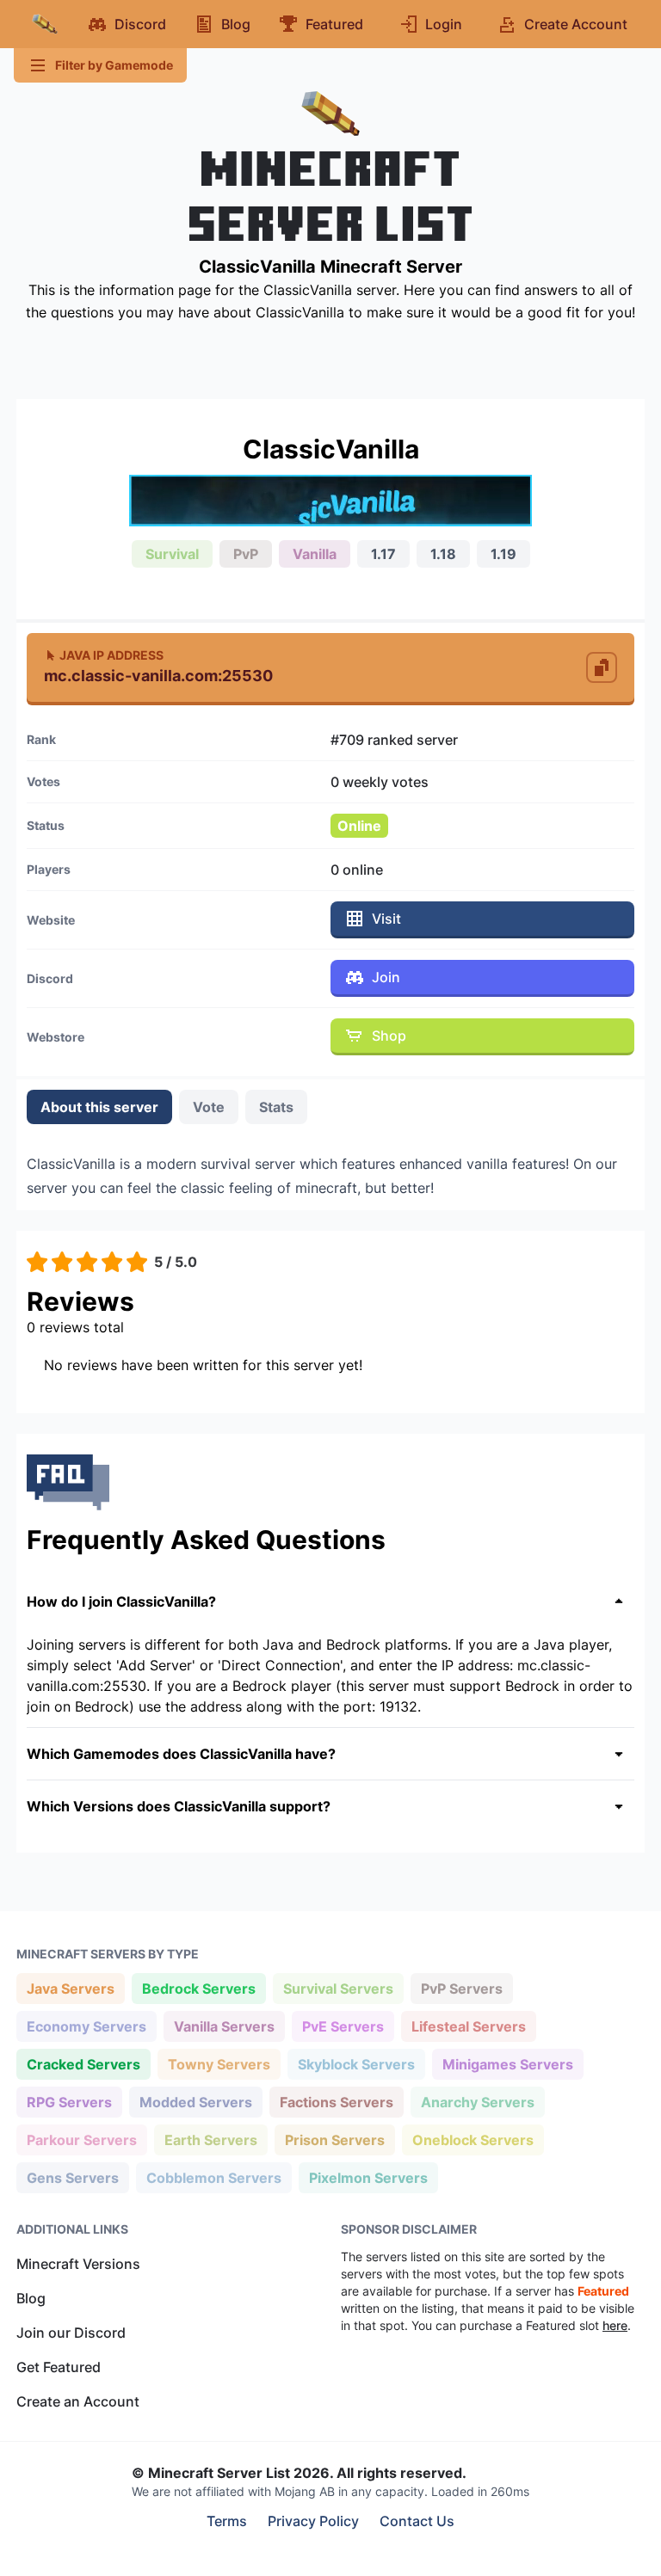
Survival (172, 554)
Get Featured (59, 2367)
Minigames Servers (507, 2064)
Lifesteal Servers (468, 2026)
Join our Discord (71, 2333)
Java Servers (70, 1988)
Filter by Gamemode (114, 65)
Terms (227, 2521)
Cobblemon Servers (213, 2177)
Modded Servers (195, 2102)
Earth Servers (210, 2139)
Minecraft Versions (78, 2264)
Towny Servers (219, 2064)
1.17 (383, 554)
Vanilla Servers (224, 2026)
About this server (99, 1107)
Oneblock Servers (473, 2139)
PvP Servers (461, 1988)
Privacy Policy (313, 2521)
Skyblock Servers (356, 2064)
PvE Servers (343, 2026)
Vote (209, 1107)
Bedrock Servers (198, 1988)
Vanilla (315, 554)
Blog (31, 2298)
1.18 (443, 554)
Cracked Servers (83, 2064)
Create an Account (78, 2401)
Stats (276, 1107)
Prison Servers (334, 2139)
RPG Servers (69, 2102)
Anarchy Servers (477, 2102)
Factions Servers (336, 2102)
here (615, 2325)
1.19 (503, 554)
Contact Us (417, 2521)
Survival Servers (338, 1988)
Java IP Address (111, 655)
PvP (246, 554)
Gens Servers (72, 2177)
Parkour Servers (81, 2139)
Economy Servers (86, 2026)
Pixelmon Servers (368, 2177)
